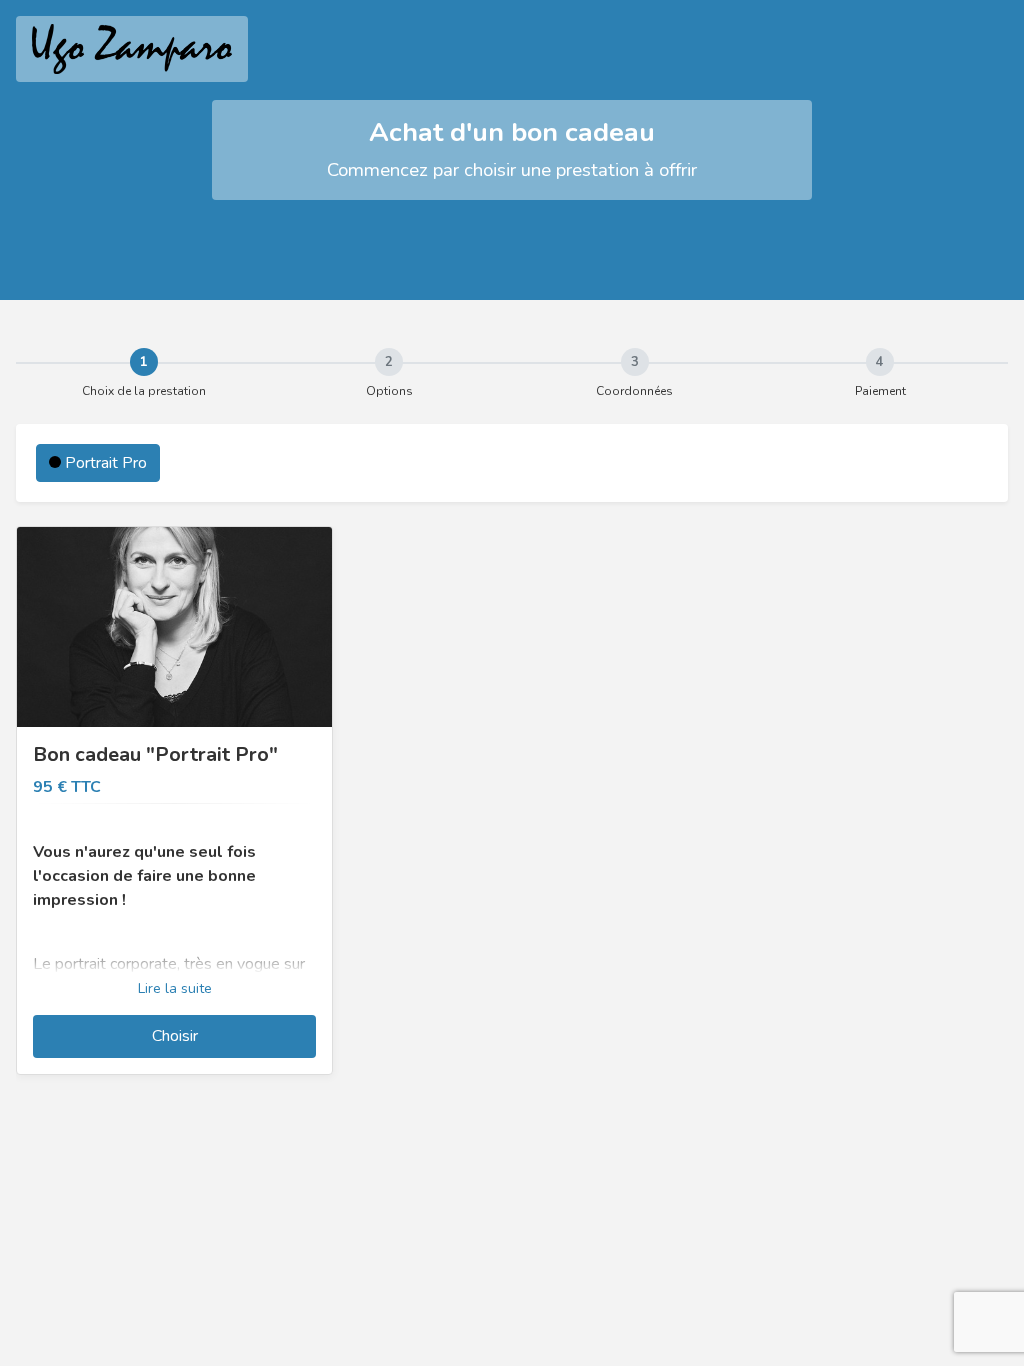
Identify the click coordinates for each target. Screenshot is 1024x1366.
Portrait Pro (104, 463)
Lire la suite (175, 988)
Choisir (175, 1036)
